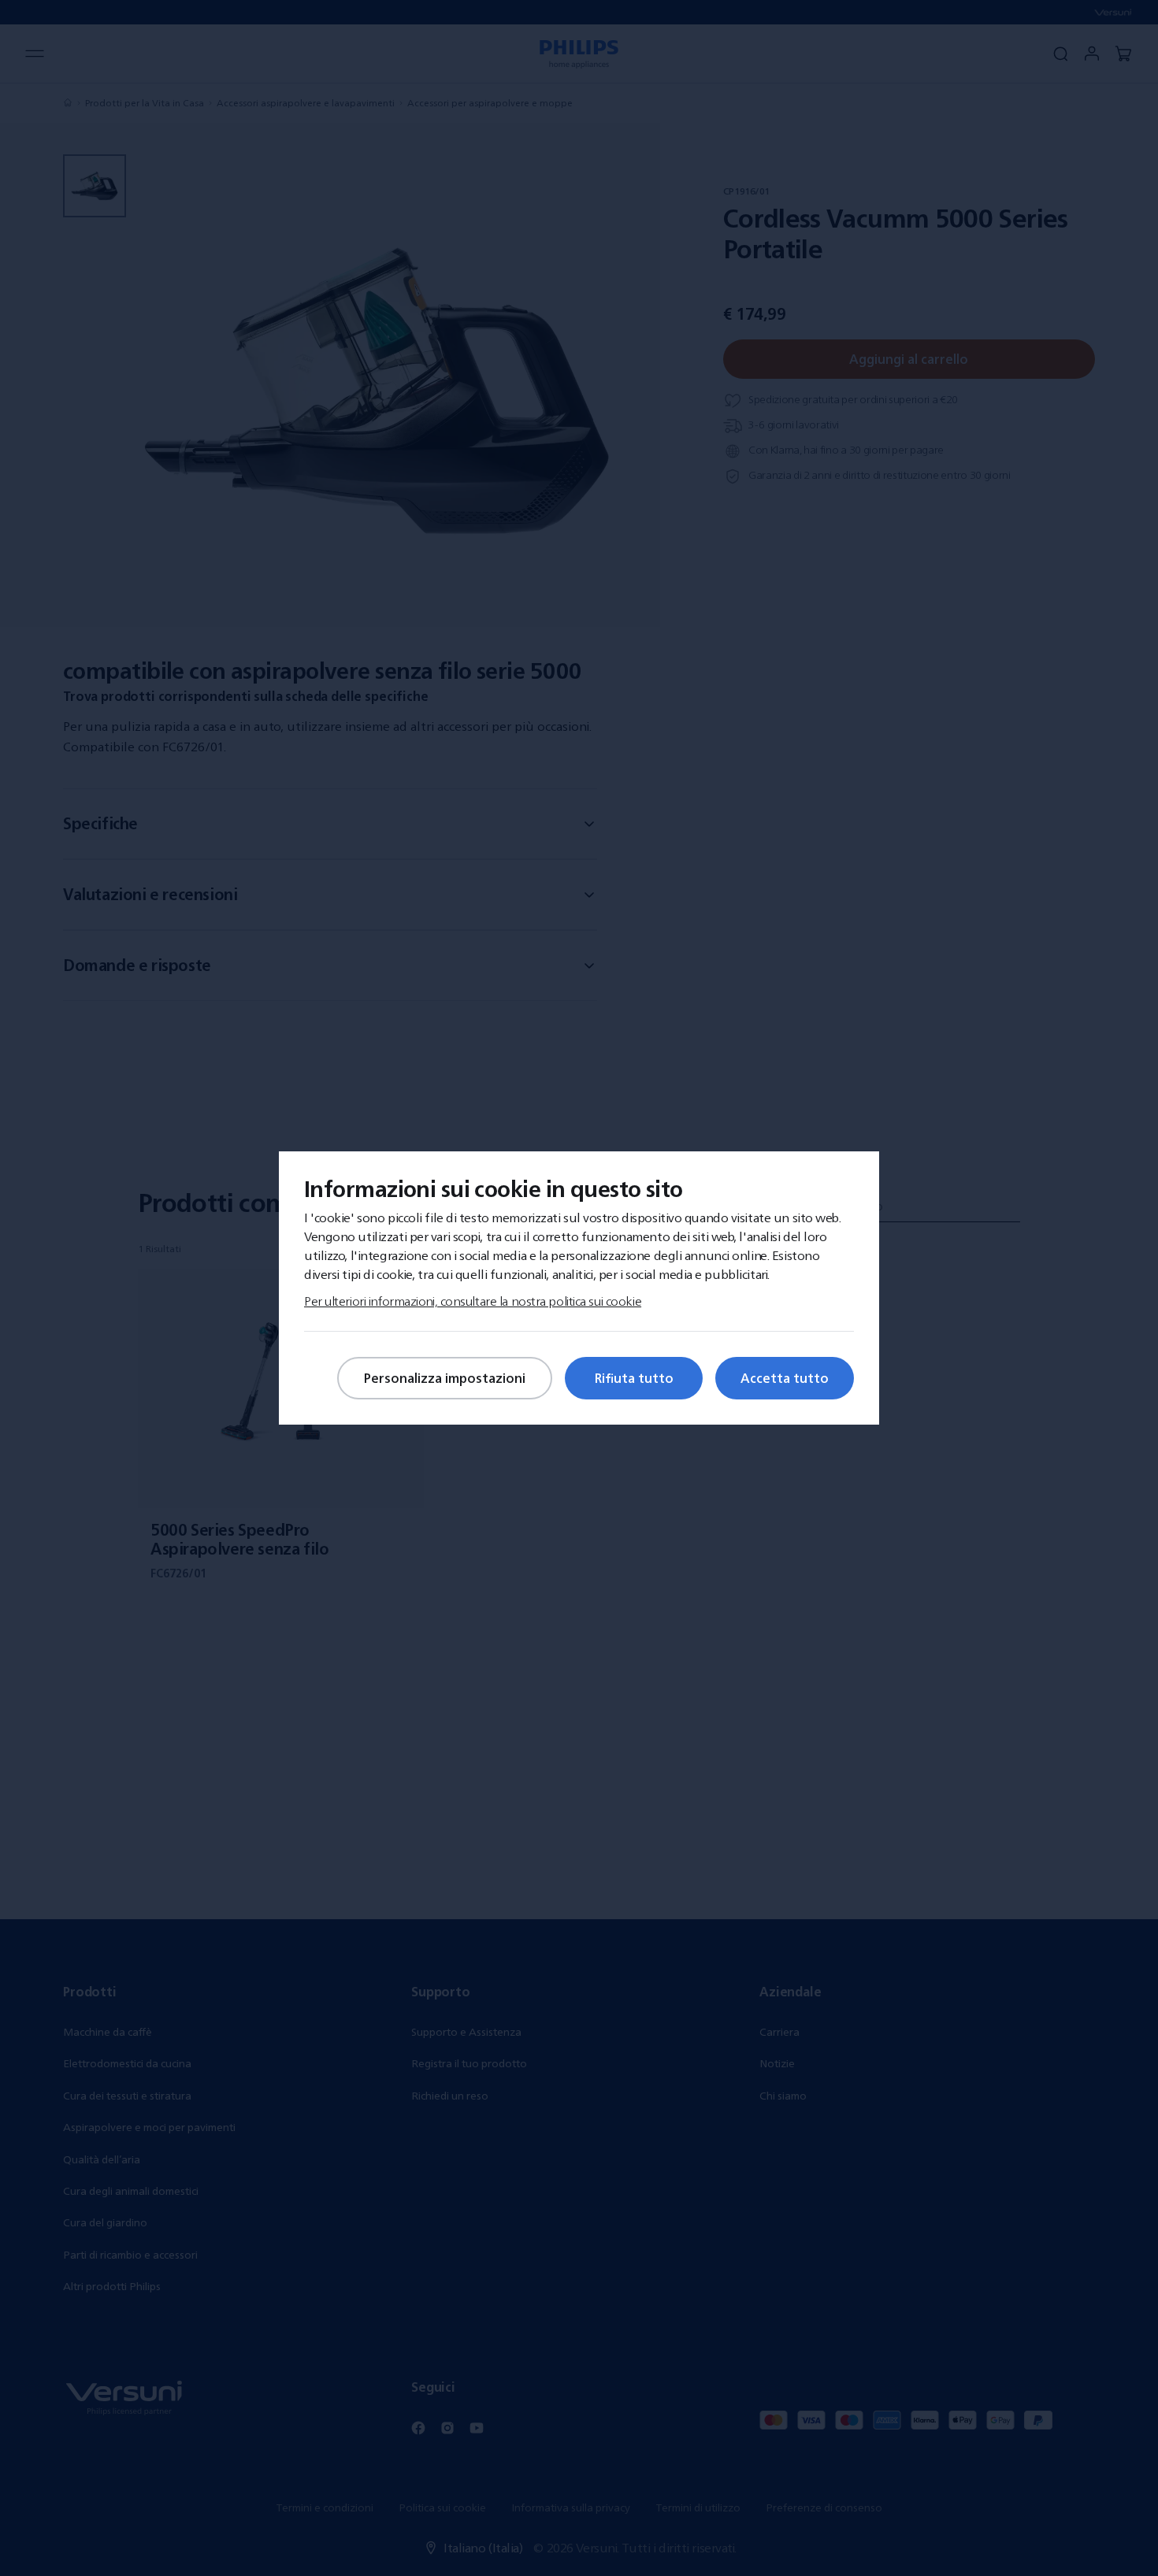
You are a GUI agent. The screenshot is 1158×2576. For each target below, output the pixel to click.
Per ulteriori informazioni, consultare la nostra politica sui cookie (473, 1301)
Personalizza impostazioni (445, 1378)
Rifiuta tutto (634, 1378)
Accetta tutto (785, 1378)
